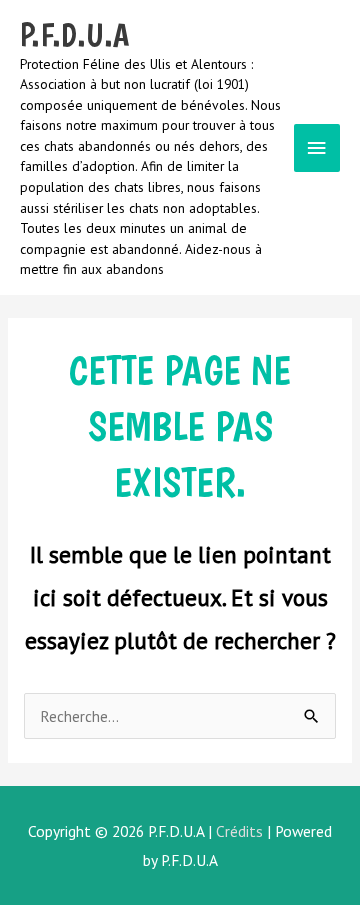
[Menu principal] (317, 148)
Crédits (239, 831)
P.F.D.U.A (74, 35)
